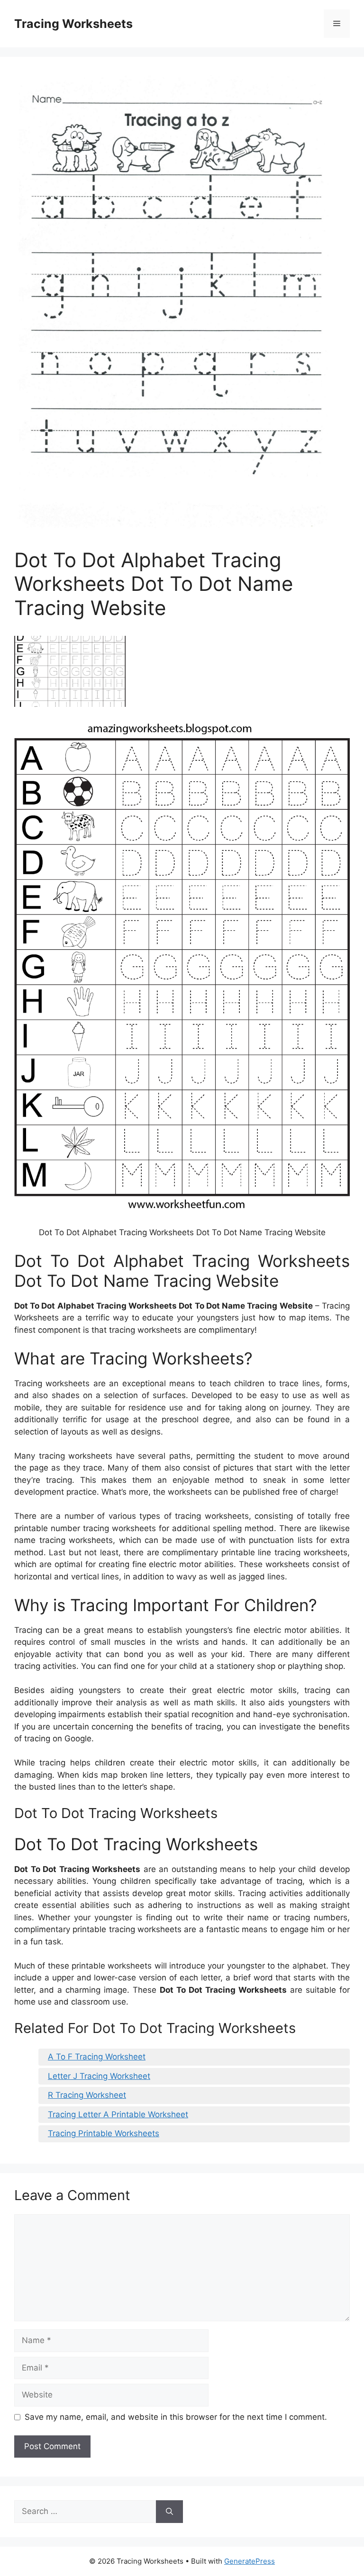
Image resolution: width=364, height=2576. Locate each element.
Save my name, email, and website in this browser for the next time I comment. (176, 2417)
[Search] (169, 2512)
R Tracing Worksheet (87, 2095)
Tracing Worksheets (73, 24)
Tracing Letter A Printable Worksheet (118, 2114)
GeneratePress (250, 2561)
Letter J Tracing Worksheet (99, 2076)
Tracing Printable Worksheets (104, 2133)
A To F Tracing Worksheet (97, 2057)
